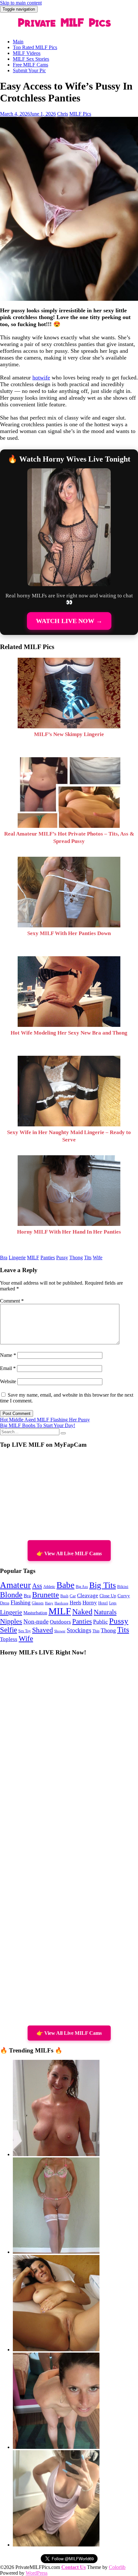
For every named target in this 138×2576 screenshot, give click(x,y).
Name (8, 1355)
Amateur (15, 1585)
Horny (90, 1603)
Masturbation (35, 1613)
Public (100, 1622)
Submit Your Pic (29, 70)
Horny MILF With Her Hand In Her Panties (69, 1232)
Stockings (79, 1630)
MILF (33, 1258)
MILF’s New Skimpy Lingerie (69, 734)
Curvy (124, 1596)
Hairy (49, 1603)
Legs (113, 1603)
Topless (9, 1639)
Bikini (123, 1587)
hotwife (41, 377)
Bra (4, 1258)
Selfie (9, 1630)
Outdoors (60, 1622)
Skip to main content (21, 3)
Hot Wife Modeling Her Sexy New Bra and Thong (69, 1033)
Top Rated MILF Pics (35, 47)
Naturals (105, 1612)
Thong (76, 1258)
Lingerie (17, 1258)
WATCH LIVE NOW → (69, 621)
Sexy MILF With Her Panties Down (69, 933)
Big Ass (82, 1587)
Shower (60, 1631)
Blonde (11, 1595)
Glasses (38, 1603)
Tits (88, 1258)
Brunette (46, 1595)
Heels (75, 1603)
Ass (37, 1586)
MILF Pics (80, 114)
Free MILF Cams (30, 65)
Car (73, 1596)
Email (8, 1368)
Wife (98, 1258)
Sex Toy (25, 1631)
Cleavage (88, 1596)
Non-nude (36, 1622)
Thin (96, 1631)
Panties (48, 1258)
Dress (5, 1603)
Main (18, 42)
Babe (65, 1585)
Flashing (21, 1602)
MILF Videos (27, 53)
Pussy (62, 1258)
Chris (63, 114)
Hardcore (61, 1603)
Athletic (49, 1587)
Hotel (103, 1603)
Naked (82, 1612)
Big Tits (103, 1585)
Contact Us (73, 2567)
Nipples (11, 1621)
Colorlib (117, 2567)
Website (8, 1381)
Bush (64, 1596)
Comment (12, 1301)
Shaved (43, 1630)
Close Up (108, 1596)
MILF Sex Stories (31, 59)
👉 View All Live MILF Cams (69, 1553)
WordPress (37, 2573)
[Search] (63, 1433)
